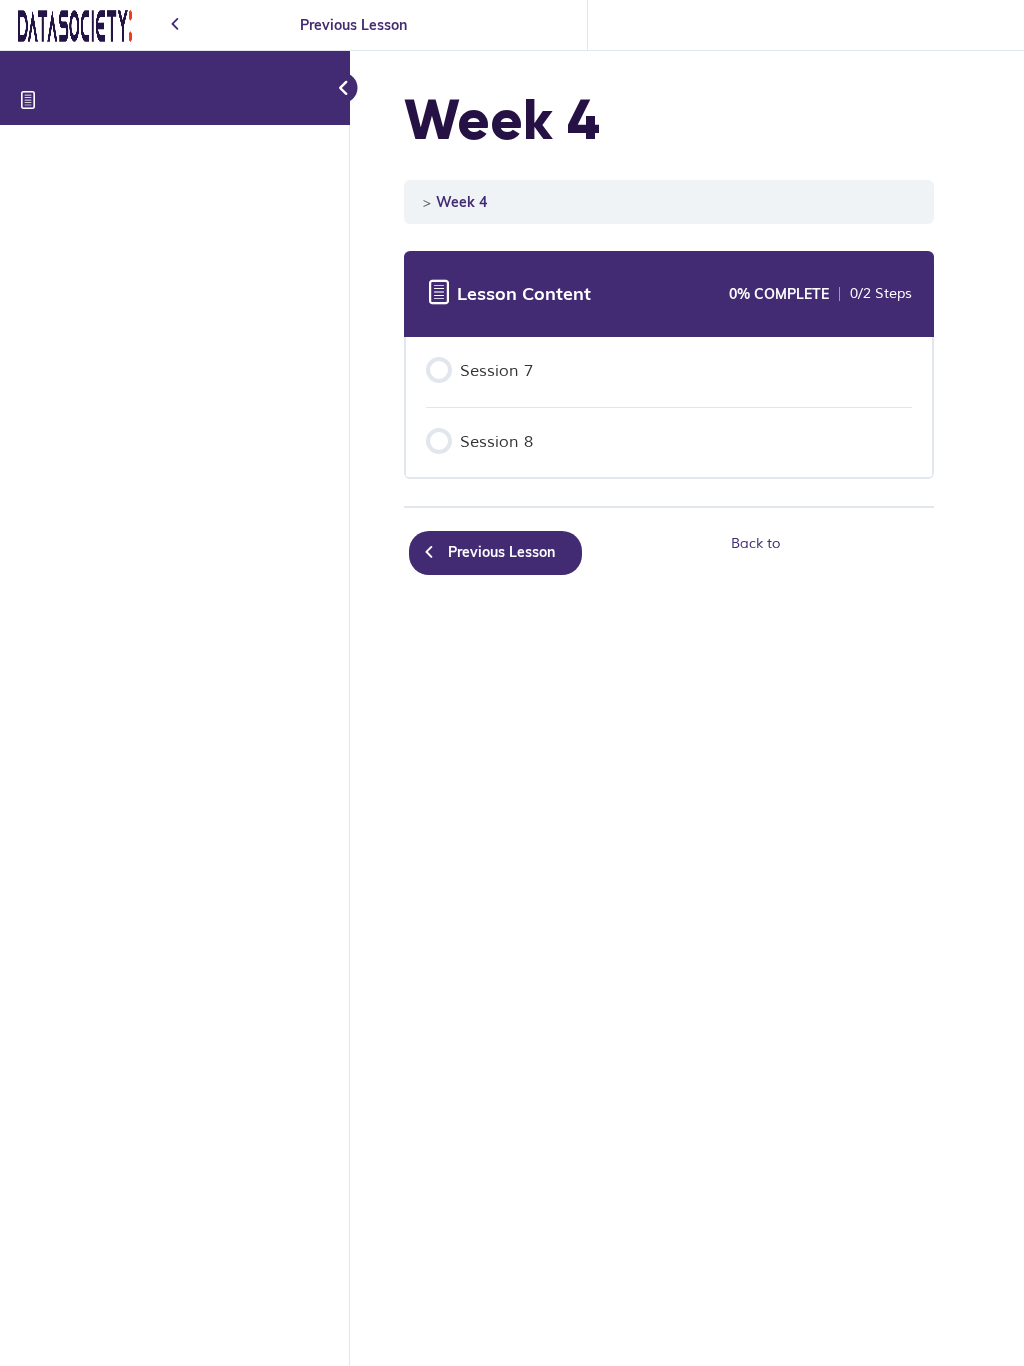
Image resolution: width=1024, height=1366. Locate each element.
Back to (755, 543)
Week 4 (461, 201)
